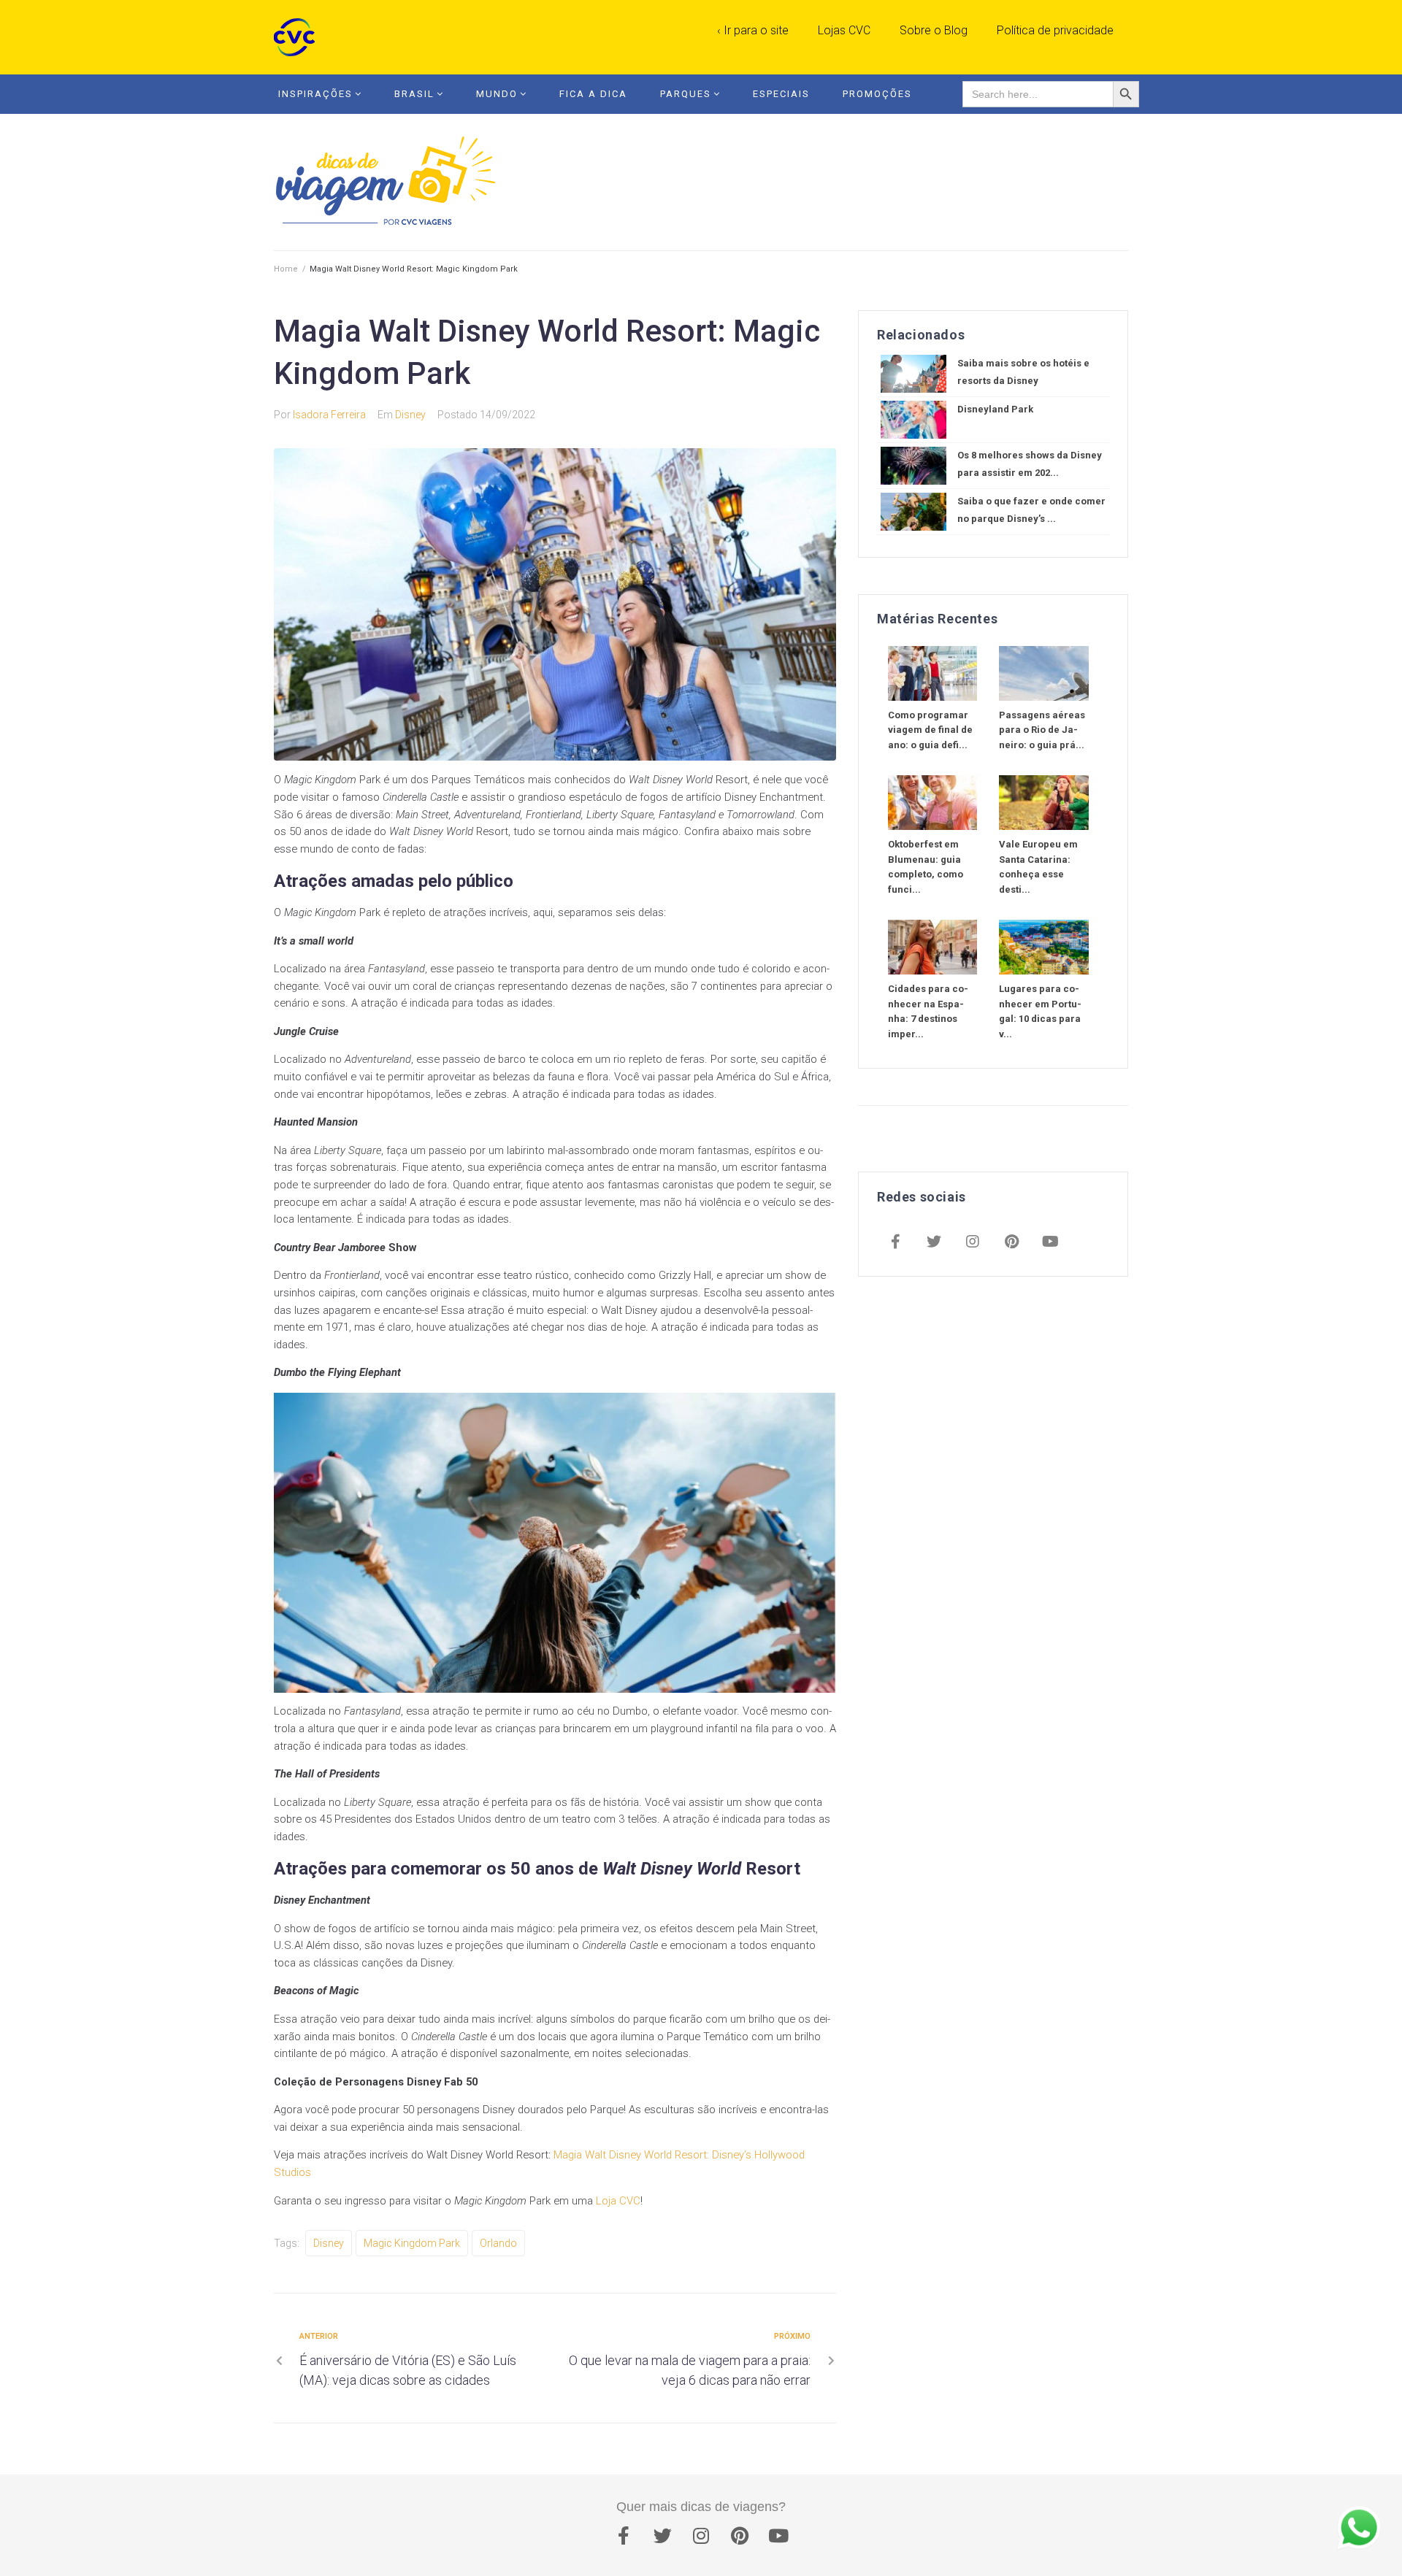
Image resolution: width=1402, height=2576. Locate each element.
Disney (410, 415)
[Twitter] (934, 1243)
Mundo (497, 94)
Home (286, 269)
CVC (628, 2201)
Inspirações (315, 94)
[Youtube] (1050, 1243)
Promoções (877, 94)
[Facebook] (895, 1243)
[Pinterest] (1011, 1243)
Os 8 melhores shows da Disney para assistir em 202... (1030, 464)
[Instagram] (973, 1243)
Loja (606, 2201)
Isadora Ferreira (329, 415)
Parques (686, 94)
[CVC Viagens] (298, 37)
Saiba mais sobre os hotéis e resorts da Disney (1023, 372)
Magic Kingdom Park (412, 2243)
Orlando (498, 2243)
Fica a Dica (593, 94)
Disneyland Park (995, 409)
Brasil (414, 94)
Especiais (781, 94)
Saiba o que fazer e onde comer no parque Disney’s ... (1031, 510)
